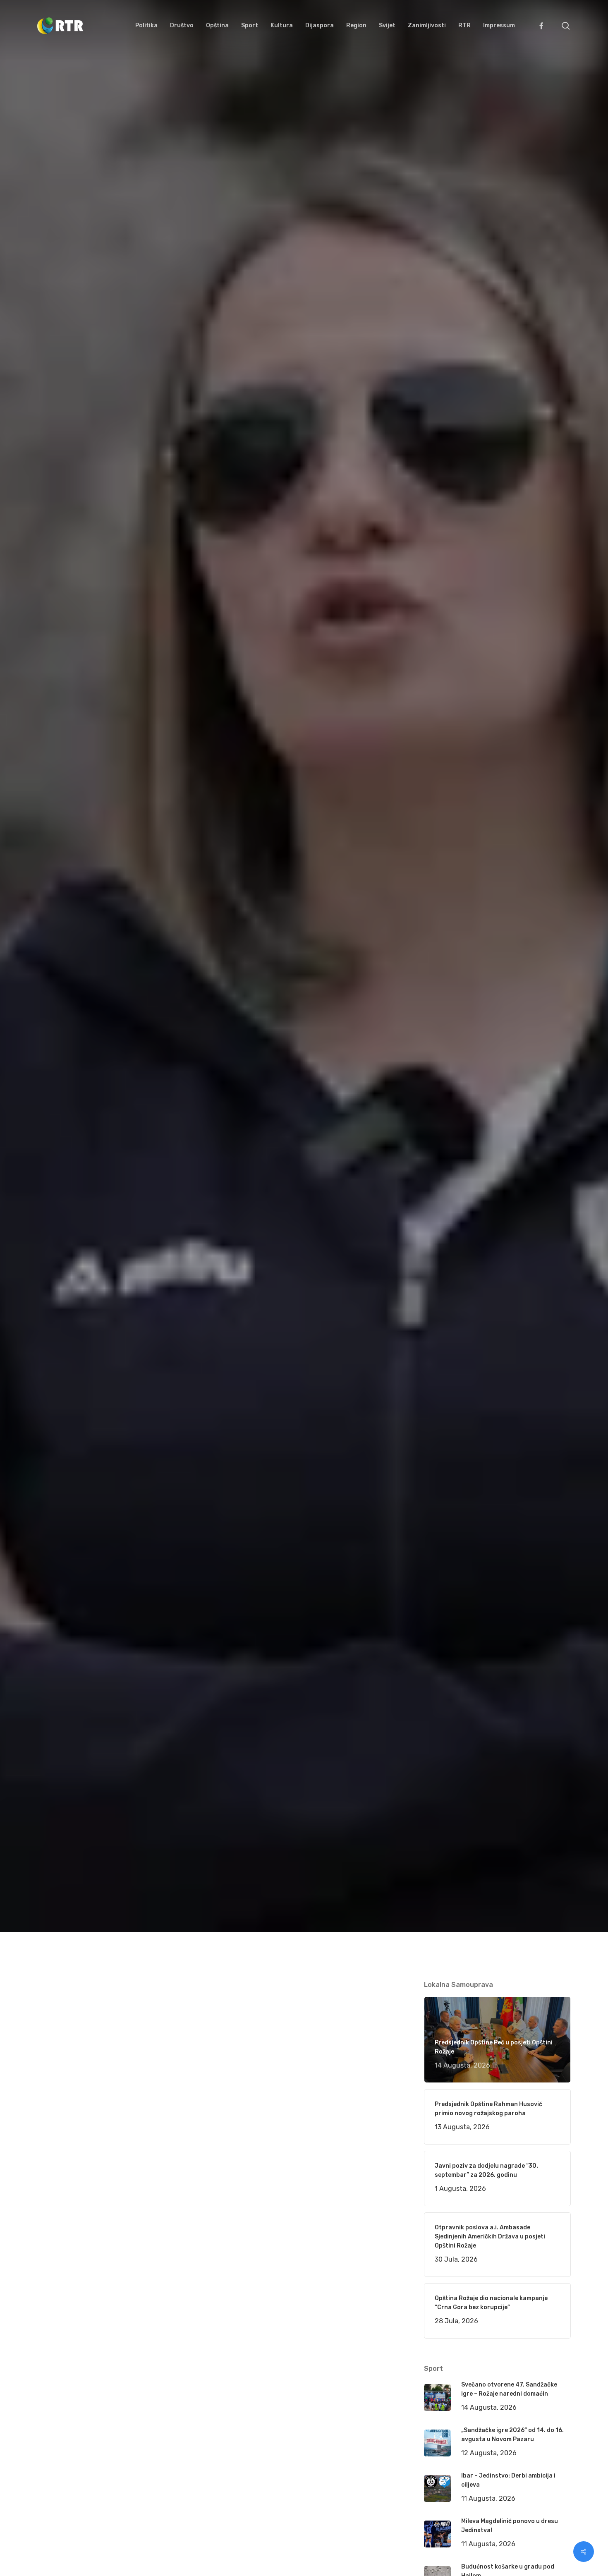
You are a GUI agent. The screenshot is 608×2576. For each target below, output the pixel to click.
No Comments (539, 1029)
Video (146, 1090)
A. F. (54, 1090)
